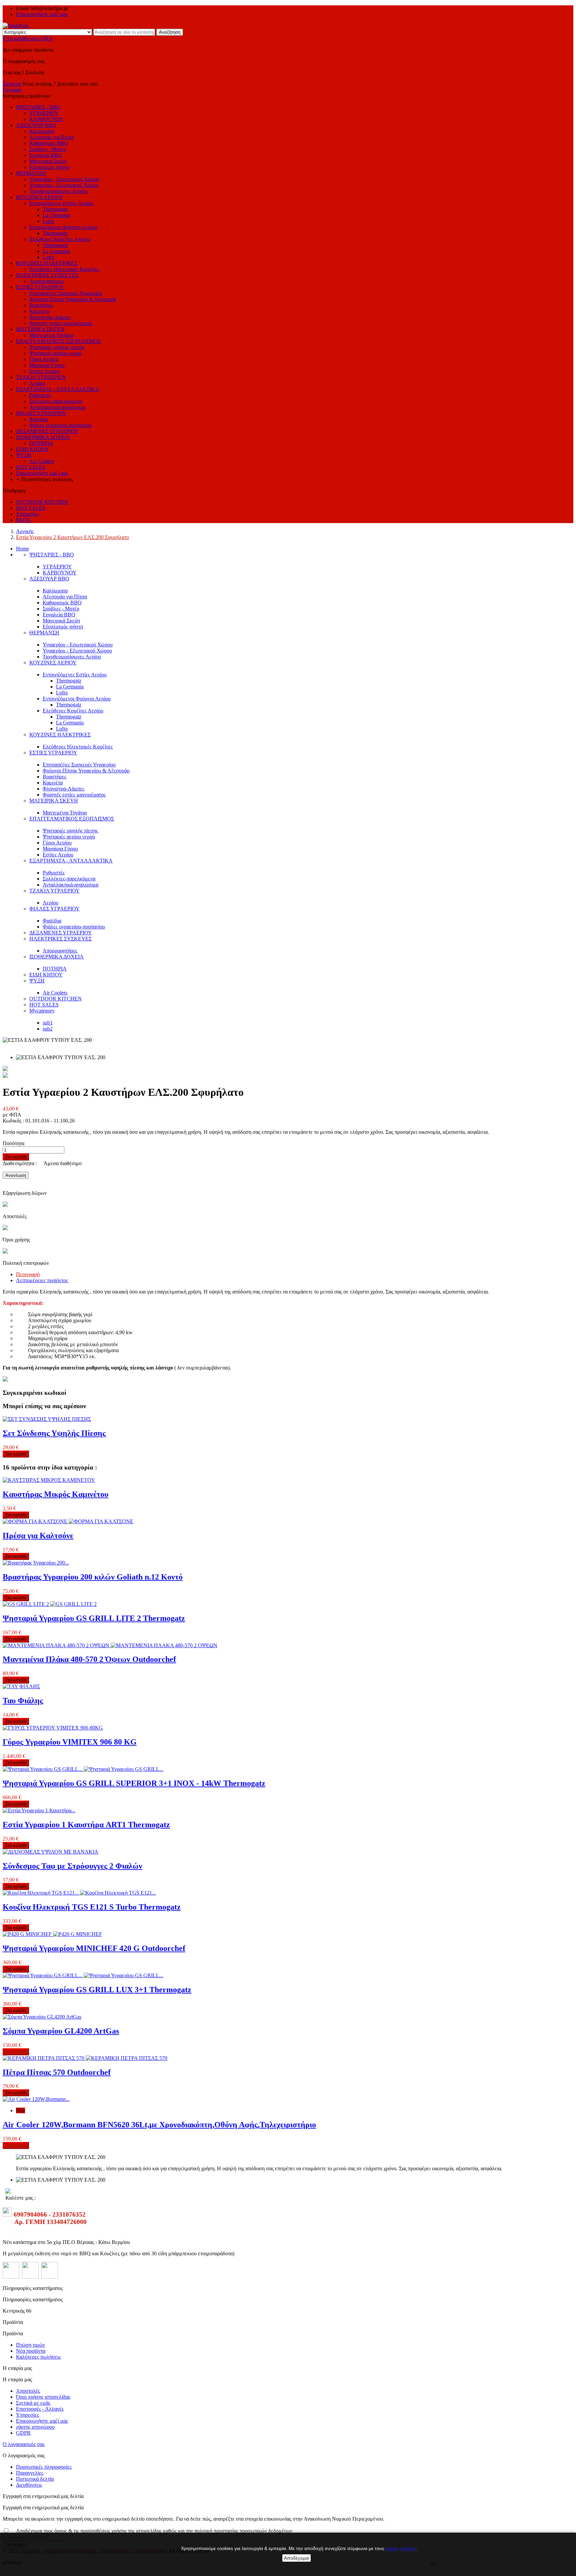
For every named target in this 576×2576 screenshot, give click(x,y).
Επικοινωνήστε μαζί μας (42, 14)
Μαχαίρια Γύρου (60, 849)
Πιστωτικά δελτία (35, 2479)
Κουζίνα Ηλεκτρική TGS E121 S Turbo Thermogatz (92, 1907)
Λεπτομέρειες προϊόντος (42, 1280)
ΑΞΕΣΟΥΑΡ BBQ (49, 579)
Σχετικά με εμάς (33, 2403)
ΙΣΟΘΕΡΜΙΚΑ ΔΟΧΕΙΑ (56, 957)
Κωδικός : (14, 1121)
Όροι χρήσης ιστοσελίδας (43, 2397)
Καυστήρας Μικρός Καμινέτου (55, 1494)
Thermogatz (69, 681)
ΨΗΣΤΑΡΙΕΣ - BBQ (52, 555)
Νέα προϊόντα (31, 2351)
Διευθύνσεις (29, 2485)
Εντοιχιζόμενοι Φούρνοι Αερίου (77, 699)
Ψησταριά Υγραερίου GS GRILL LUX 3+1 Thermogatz (97, 1990)
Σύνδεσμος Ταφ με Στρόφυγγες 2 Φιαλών (72, 1866)
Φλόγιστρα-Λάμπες (63, 789)
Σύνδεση (13, 84)
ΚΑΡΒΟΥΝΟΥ (60, 573)
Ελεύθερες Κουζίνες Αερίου (73, 711)
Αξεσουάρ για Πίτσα (65, 597)
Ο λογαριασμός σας (24, 2444)
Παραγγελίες (30, 2473)
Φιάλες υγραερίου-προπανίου (74, 927)
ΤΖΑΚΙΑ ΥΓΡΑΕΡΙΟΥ (54, 891)
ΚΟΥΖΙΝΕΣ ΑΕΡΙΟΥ (53, 663)
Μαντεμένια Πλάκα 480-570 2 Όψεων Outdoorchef (89, 1659)
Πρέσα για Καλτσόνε (38, 1536)
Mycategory (42, 1011)
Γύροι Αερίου (57, 843)
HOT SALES (44, 1005)
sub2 (48, 1029)
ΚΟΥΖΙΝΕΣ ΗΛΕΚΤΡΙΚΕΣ (60, 735)
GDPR (23, 2433)
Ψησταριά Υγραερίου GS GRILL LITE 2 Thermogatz (94, 1618)
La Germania (70, 687)
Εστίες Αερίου (58, 855)
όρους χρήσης (401, 2548)
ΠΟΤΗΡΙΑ (55, 969)
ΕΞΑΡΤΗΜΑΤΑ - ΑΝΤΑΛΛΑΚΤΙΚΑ (71, 861)
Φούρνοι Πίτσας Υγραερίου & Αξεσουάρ (86, 771)
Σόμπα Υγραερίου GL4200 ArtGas (61, 2031)
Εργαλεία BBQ (59, 615)
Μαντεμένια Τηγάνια (65, 813)
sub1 (48, 1023)
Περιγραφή (28, 1274)
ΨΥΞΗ (37, 981)
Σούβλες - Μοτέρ (61, 609)
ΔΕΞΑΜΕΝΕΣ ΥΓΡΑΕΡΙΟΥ (61, 933)
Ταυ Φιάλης (23, 1701)
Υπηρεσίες (27, 2415)
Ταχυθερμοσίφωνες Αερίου (72, 657)
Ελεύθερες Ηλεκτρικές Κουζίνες (78, 747)
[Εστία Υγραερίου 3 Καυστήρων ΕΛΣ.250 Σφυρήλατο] (5, 1076)
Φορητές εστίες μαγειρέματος (74, 795)
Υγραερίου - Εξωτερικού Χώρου (77, 651)
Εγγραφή (12, 90)
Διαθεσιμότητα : (20, 1163)
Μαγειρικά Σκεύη (61, 621)
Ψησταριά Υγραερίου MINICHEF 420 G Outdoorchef (94, 1948)
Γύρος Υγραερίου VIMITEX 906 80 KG (70, 1742)
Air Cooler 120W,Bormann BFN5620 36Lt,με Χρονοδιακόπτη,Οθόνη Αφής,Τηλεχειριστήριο (159, 2125)
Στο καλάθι (16, 1157)
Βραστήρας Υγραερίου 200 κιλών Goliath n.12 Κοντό (93, 1577)
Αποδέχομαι (296, 2558)
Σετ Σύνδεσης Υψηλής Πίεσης (54, 1433)
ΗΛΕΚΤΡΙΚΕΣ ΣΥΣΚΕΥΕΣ (60, 939)
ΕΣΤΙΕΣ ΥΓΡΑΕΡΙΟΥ (53, 753)
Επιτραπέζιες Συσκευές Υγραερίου (79, 765)
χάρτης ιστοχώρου (35, 2427)
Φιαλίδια (52, 921)
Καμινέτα (53, 783)
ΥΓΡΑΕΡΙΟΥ (57, 567)
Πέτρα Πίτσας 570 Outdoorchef (57, 2072)
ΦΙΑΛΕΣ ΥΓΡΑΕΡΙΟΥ (54, 909)
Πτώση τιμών (30, 2345)
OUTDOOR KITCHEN (55, 999)
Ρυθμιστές (54, 873)
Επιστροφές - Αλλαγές (40, 2409)
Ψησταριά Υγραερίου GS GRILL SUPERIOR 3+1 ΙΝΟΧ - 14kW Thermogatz (134, 1783)
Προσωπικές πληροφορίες (44, 2467)
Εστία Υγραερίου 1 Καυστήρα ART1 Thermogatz (86, 1825)
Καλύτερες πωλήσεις (38, 2357)
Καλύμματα (55, 591)
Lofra (62, 693)
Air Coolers (55, 993)
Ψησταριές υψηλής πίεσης (70, 831)
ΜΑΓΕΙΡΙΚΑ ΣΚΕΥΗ (54, 801)
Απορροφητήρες (47, 281)
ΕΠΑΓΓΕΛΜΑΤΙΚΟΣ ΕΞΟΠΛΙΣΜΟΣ (72, 819)
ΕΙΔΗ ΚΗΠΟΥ (46, 975)
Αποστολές (28, 2391)
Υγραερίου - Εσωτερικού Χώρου (78, 645)
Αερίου (50, 903)
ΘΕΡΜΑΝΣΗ (44, 633)
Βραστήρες (54, 777)
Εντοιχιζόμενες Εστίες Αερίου (75, 675)
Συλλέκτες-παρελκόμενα (69, 879)
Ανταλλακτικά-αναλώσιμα (70, 885)
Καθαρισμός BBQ (62, 603)
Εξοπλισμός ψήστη (63, 627)
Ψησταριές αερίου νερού (69, 837)
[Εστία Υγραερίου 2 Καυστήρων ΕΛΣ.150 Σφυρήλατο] (5, 1069)
